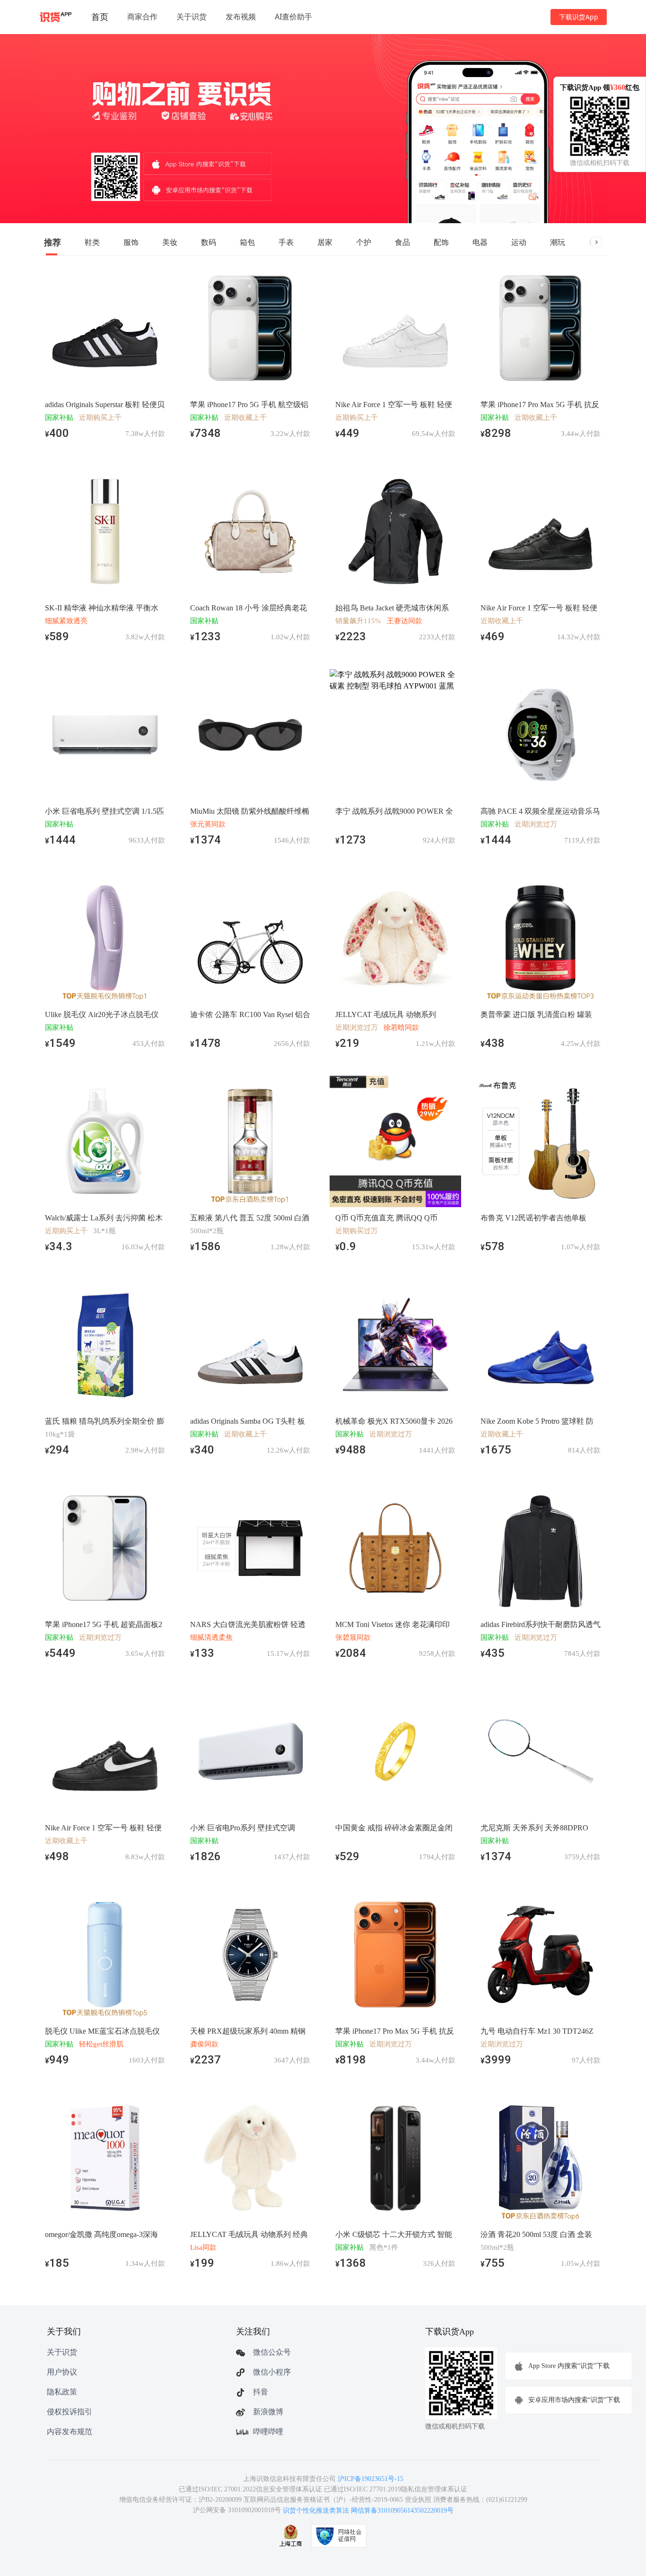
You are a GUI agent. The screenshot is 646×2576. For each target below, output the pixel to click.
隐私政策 (62, 2392)
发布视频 (241, 17)
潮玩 (558, 242)
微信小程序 (272, 2372)
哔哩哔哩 (268, 2432)
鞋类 (92, 242)
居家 (325, 242)
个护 (364, 242)
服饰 (131, 242)
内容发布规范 (70, 2432)
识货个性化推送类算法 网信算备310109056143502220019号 (368, 2511)
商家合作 (142, 17)
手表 (286, 242)
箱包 (247, 242)
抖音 (261, 2392)
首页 (100, 17)
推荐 (52, 242)
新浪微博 (268, 2412)
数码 (209, 242)
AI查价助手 (293, 17)
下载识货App (579, 17)
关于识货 (192, 17)
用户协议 (62, 2372)
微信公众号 (272, 2352)
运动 (519, 242)
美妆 (170, 242)
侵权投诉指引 (70, 2412)
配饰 (441, 242)
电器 (480, 242)
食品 (402, 242)
